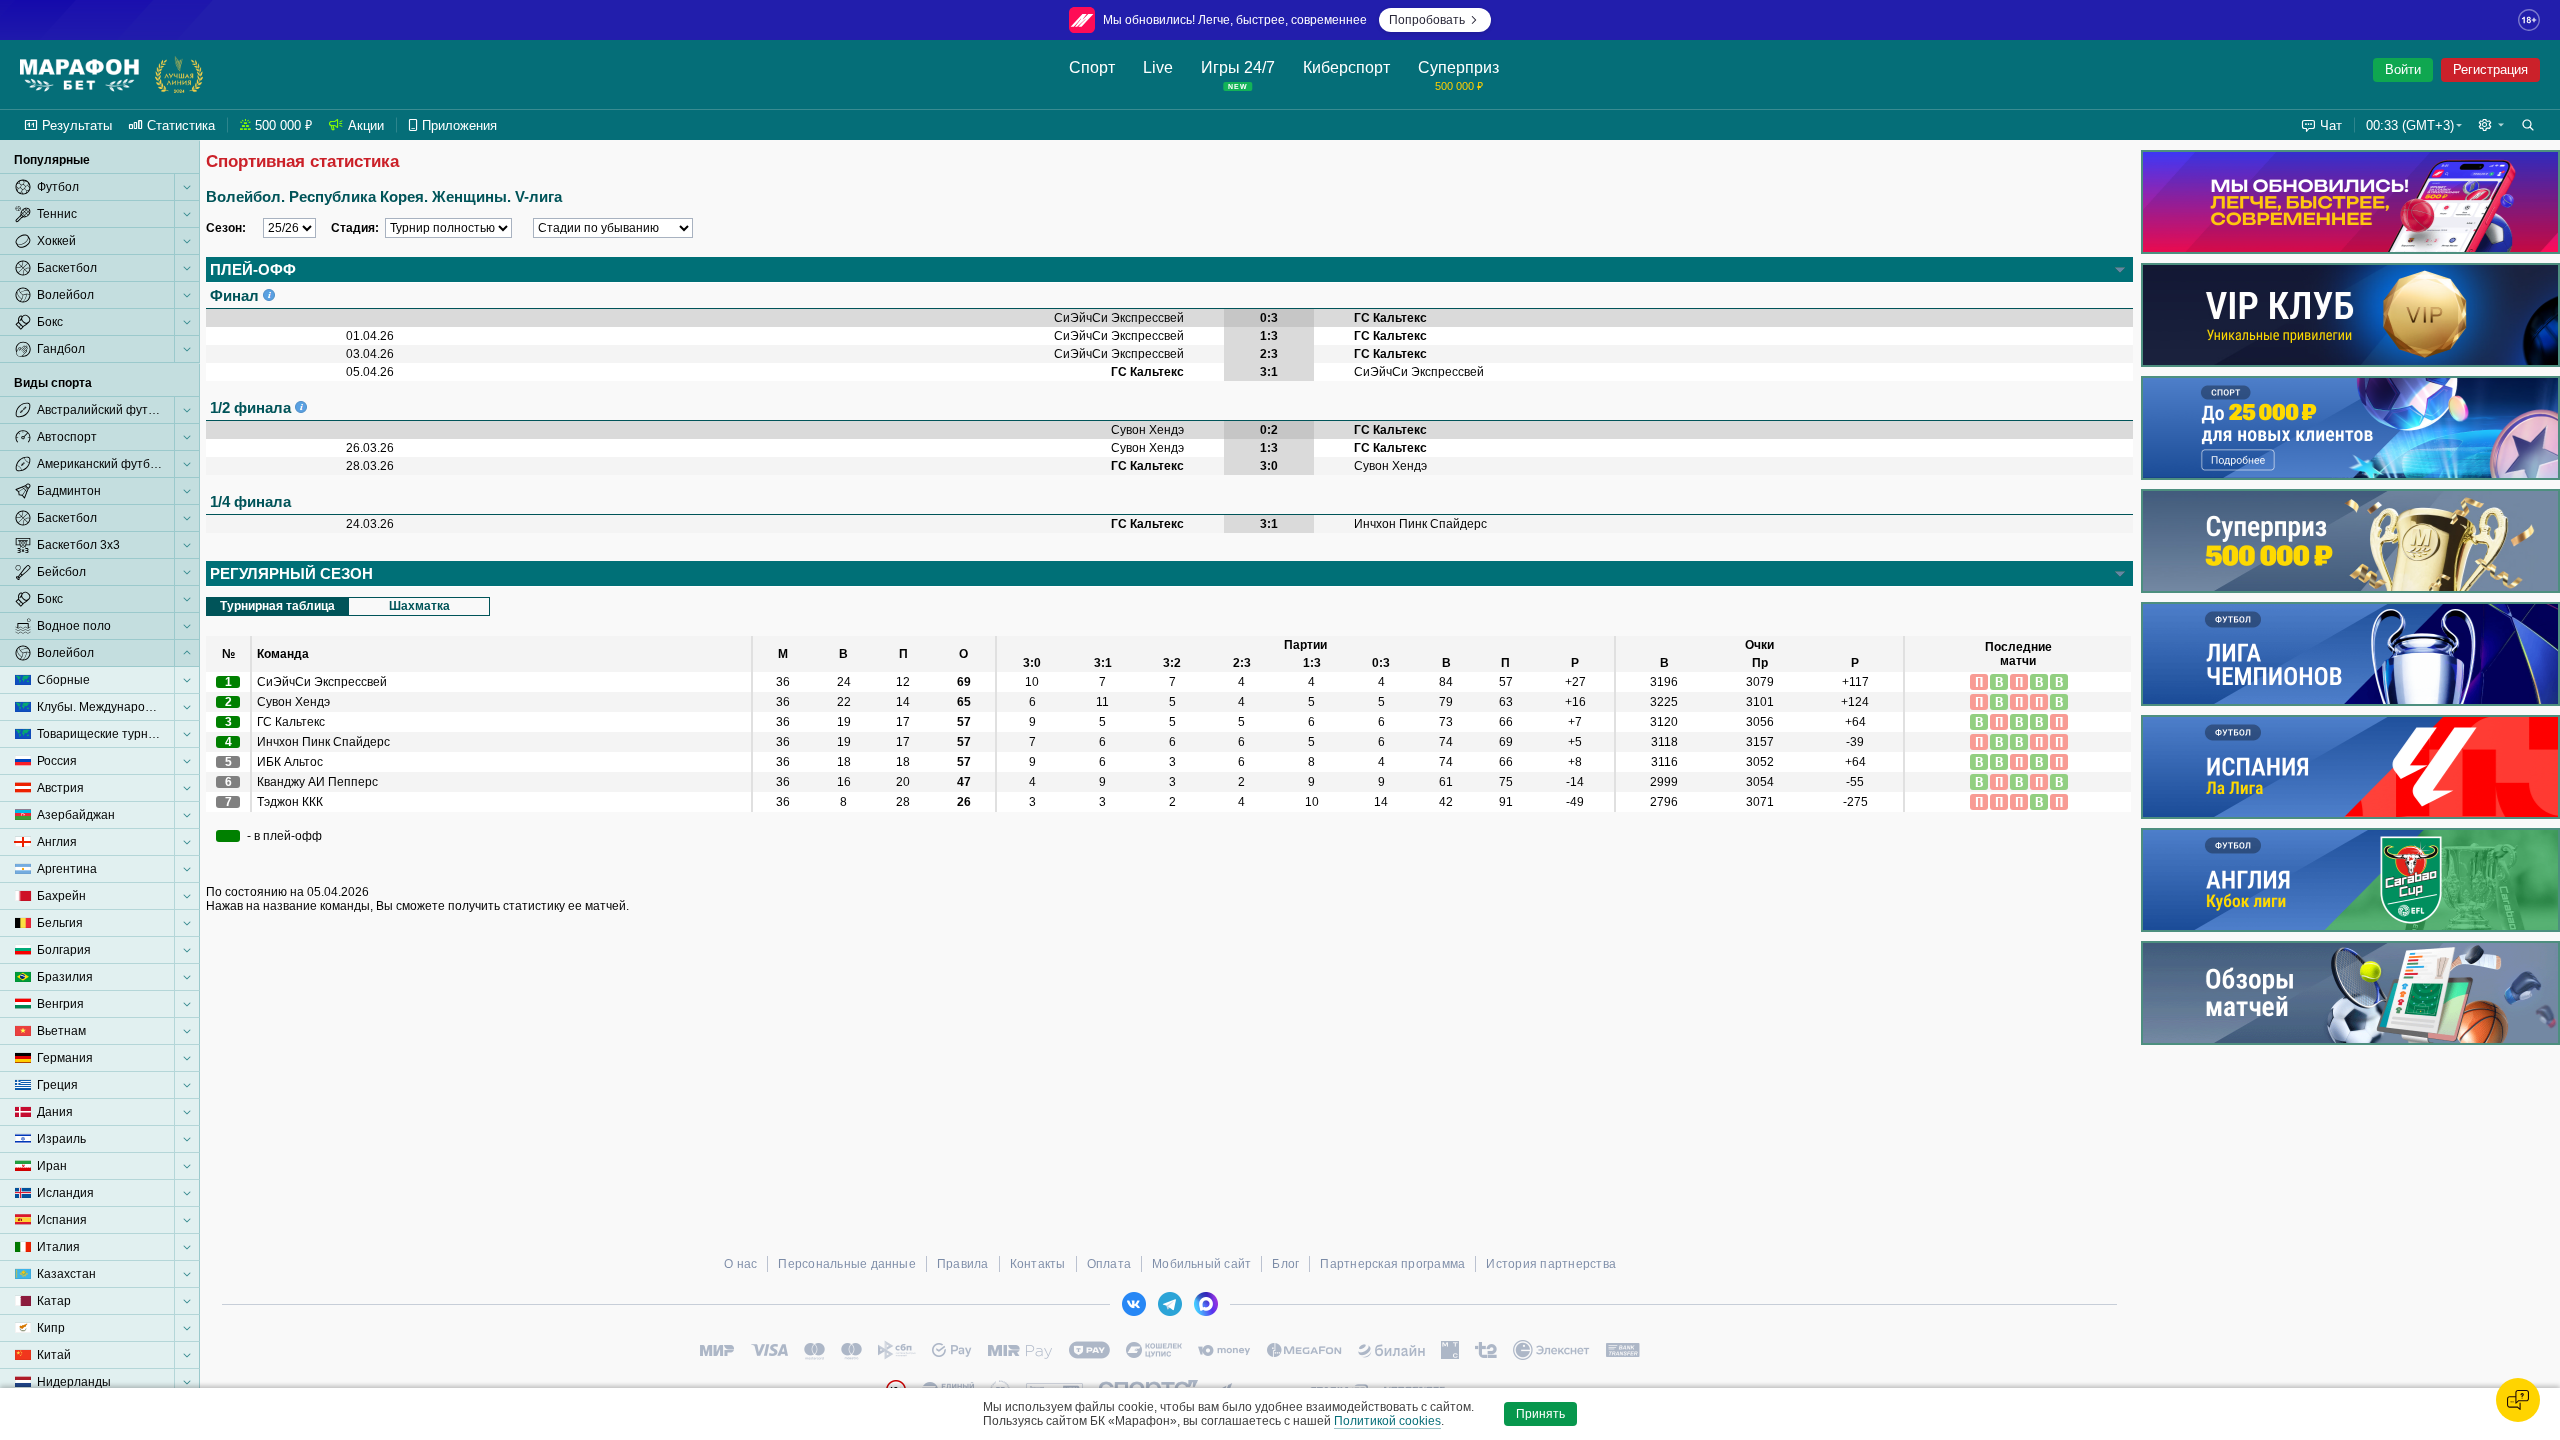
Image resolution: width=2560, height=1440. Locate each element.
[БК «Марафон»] (79, 75)
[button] (2491, 125)
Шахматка (419, 606)
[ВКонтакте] (1134, 1304)
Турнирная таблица (277, 606)
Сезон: (226, 228)
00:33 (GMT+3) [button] (2410, 125)
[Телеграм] (1170, 1304)
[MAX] (1206, 1304)
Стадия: (355, 228)
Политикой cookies (1387, 1421)
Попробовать (1427, 20)
